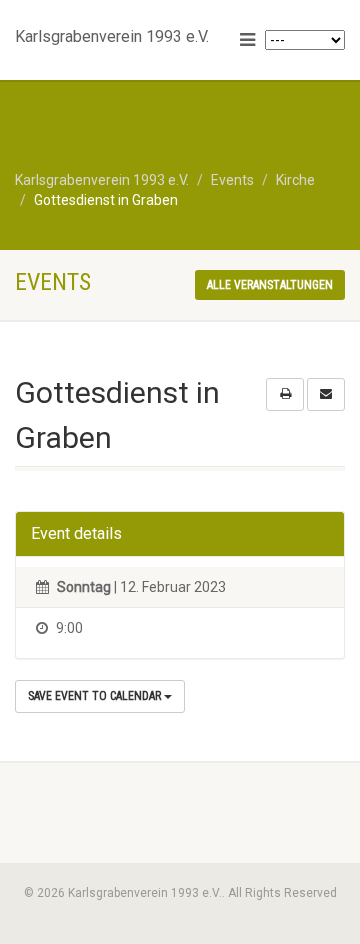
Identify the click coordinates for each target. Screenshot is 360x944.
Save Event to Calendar (96, 696)
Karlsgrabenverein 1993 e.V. (112, 32)
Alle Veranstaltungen (270, 285)
